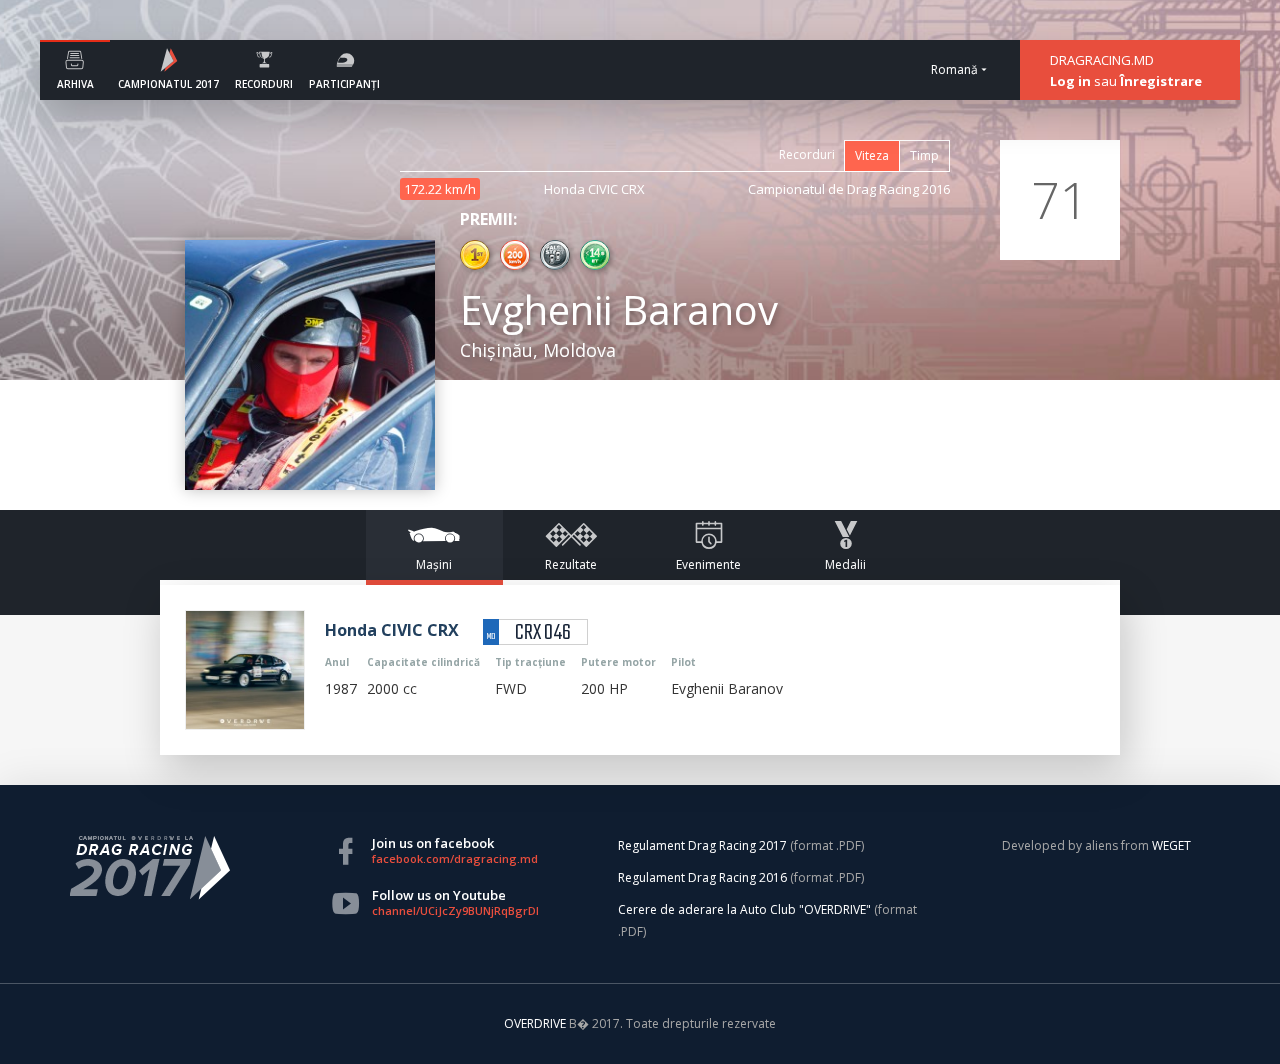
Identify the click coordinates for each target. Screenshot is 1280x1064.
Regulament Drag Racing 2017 (702, 845)
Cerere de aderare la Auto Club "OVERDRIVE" (744, 909)
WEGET (1171, 845)
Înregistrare (1161, 81)
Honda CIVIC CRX (594, 189)
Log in (1070, 81)
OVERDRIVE (536, 1023)
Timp (924, 155)
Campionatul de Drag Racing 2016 (849, 189)
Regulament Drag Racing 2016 (702, 877)
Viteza (872, 155)
